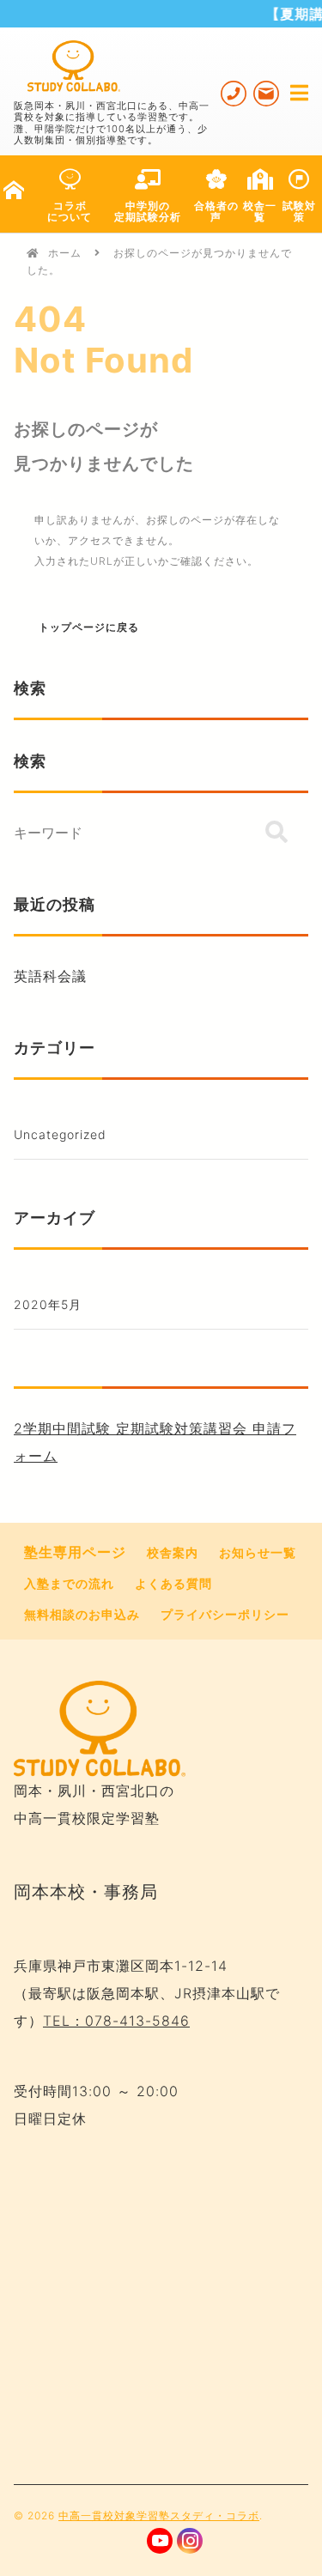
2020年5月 (48, 1304)
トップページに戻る (89, 627)
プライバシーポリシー (225, 1614)
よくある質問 (173, 1583)
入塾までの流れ (69, 1583)
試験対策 (299, 211)
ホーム (65, 253)
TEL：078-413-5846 (116, 2021)
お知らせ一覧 (258, 1552)
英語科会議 (50, 976)
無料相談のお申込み (82, 1614)
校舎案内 (173, 1552)
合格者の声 (216, 211)
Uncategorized (60, 1134)
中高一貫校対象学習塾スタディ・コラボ (159, 2515)
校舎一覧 (260, 211)
